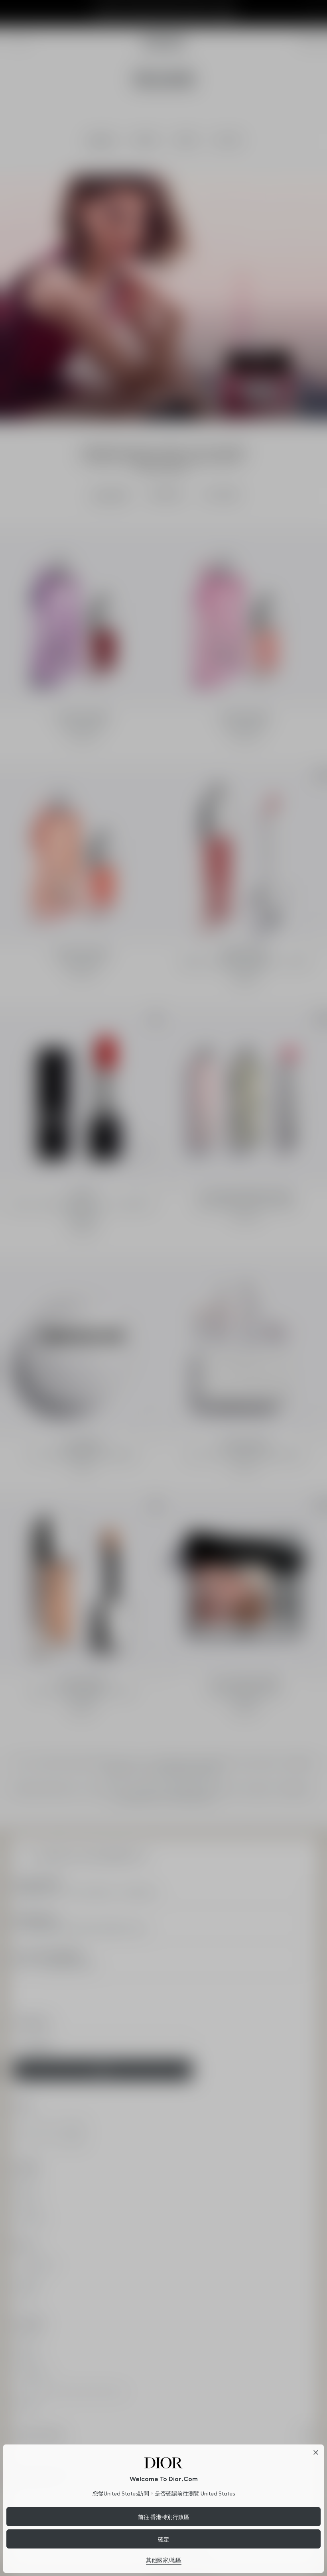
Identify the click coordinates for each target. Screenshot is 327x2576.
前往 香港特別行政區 (164, 2517)
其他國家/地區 (164, 2560)
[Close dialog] (316, 2452)
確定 (163, 2539)
